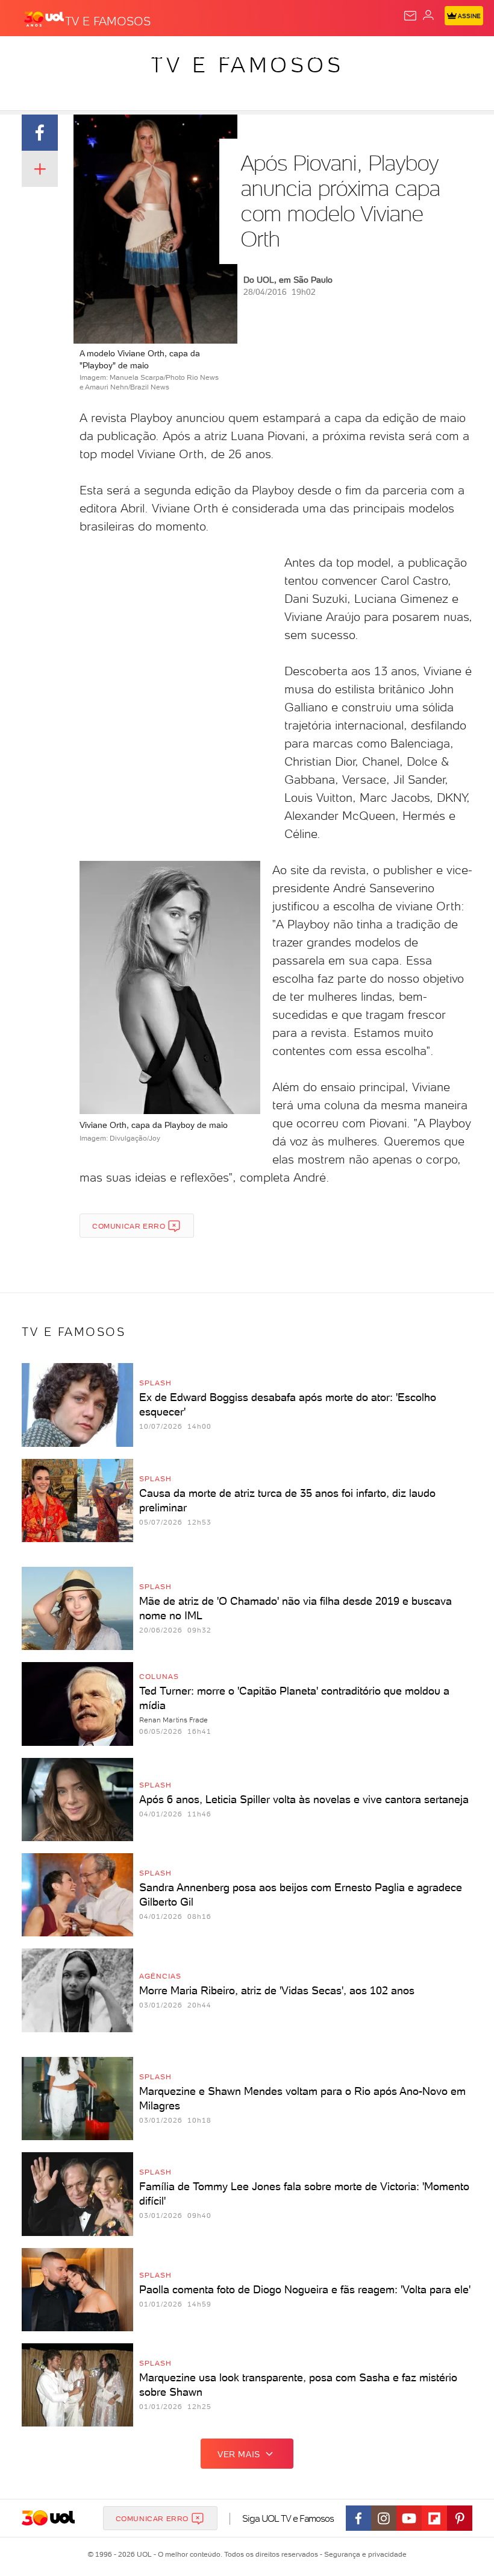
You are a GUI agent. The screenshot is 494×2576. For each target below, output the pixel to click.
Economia (313, 55)
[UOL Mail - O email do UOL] (410, 16)
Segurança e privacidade (363, 2554)
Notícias (169, 55)
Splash (449, 55)
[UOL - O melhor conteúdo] (44, 19)
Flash (75, 55)
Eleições (119, 55)
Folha (359, 55)
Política (217, 55)
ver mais (239, 2454)
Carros (263, 55)
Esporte (403, 55)
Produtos (28, 55)
